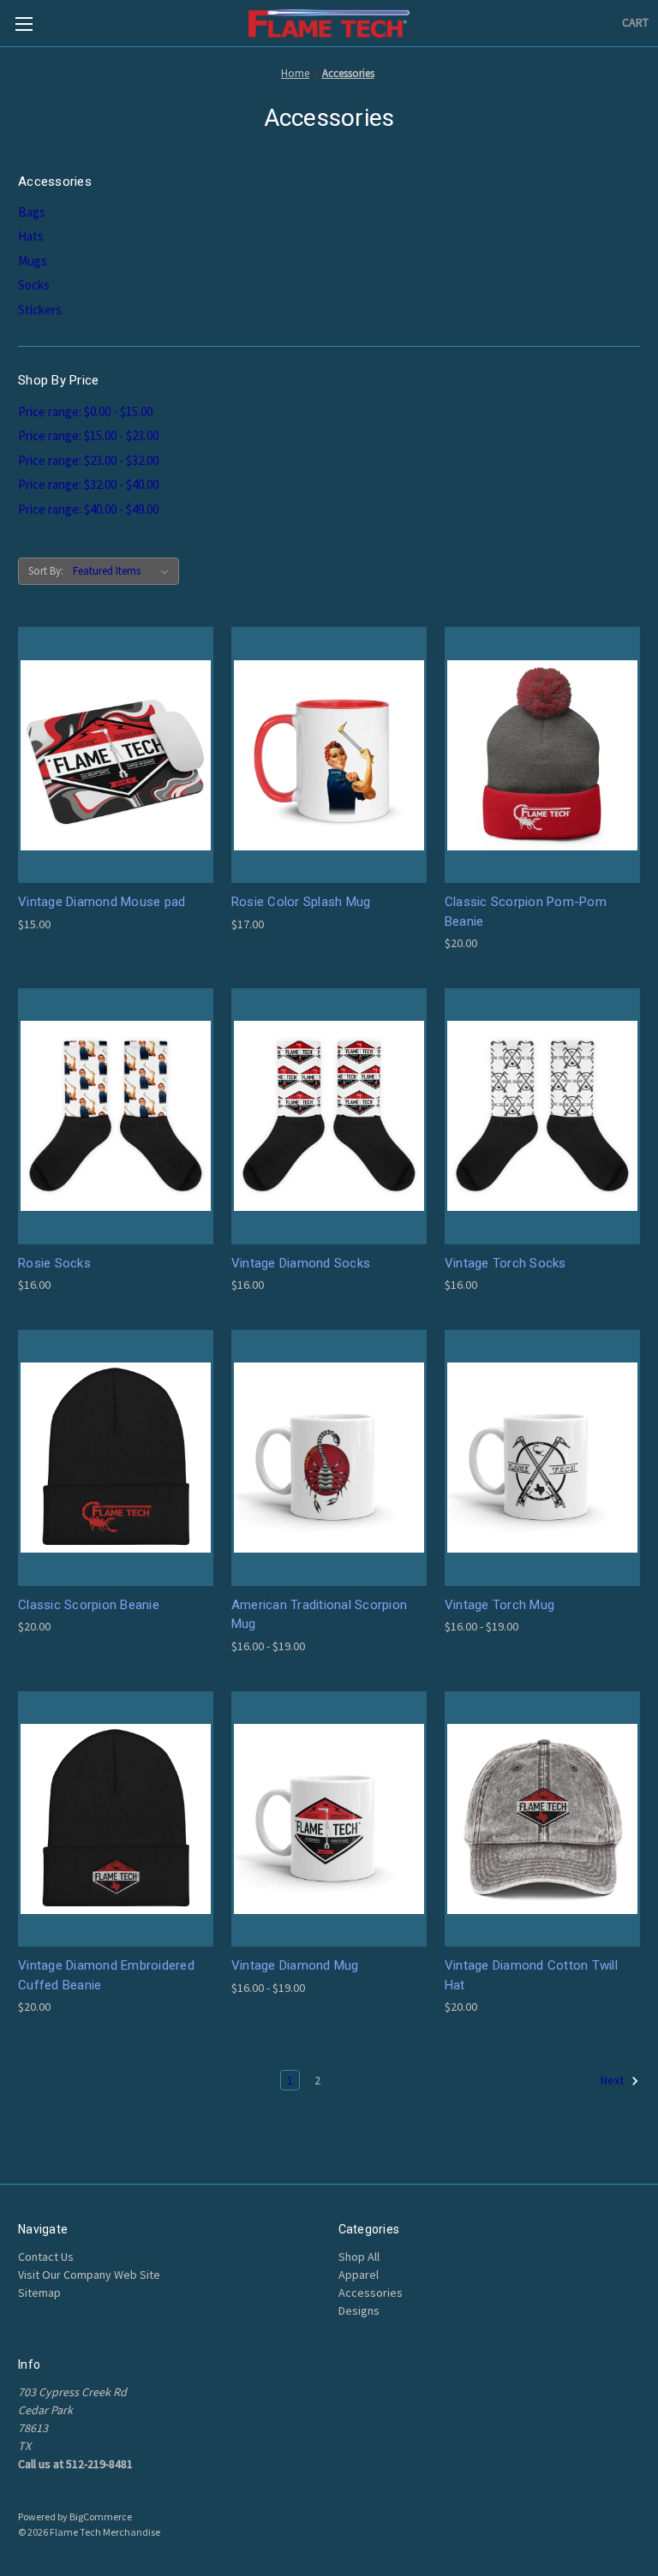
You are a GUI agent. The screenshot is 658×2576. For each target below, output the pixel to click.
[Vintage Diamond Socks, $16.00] (329, 1116)
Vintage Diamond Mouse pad (102, 902)
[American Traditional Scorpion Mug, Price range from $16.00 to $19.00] (329, 1458)
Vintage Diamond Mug (295, 1965)
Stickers (40, 310)
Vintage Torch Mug (499, 1605)
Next (613, 2080)
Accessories (371, 2293)
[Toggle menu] (24, 24)
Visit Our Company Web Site (89, 2275)
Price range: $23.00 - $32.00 (88, 460)
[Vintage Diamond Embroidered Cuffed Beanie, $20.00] (116, 1819)
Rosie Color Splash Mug (301, 902)
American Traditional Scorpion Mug (319, 1615)
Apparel (359, 2275)
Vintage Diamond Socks (301, 1263)
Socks (34, 285)
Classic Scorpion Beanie (89, 1605)
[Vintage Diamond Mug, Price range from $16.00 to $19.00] (329, 1819)
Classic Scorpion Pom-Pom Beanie (526, 912)
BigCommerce (101, 2516)
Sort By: (46, 571)
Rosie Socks (54, 1263)
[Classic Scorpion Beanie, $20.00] (116, 1458)
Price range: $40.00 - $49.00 (88, 509)
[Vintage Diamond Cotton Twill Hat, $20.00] (542, 1819)
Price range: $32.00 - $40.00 (88, 484)
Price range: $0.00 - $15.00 (85, 411)
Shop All (359, 2257)
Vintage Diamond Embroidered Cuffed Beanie (106, 1975)
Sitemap (39, 2293)
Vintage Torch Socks (505, 1263)
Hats (31, 236)
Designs (359, 2311)
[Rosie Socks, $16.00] (116, 1116)
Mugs (33, 261)
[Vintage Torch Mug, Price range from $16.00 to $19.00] (542, 1458)
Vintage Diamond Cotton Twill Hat (531, 1975)
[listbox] (124, 571)
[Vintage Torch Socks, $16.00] (542, 1116)
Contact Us (46, 2257)
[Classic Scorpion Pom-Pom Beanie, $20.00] (542, 755)
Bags (32, 212)
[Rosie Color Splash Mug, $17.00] (329, 755)
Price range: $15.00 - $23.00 (88, 435)
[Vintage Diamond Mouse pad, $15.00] (116, 755)
